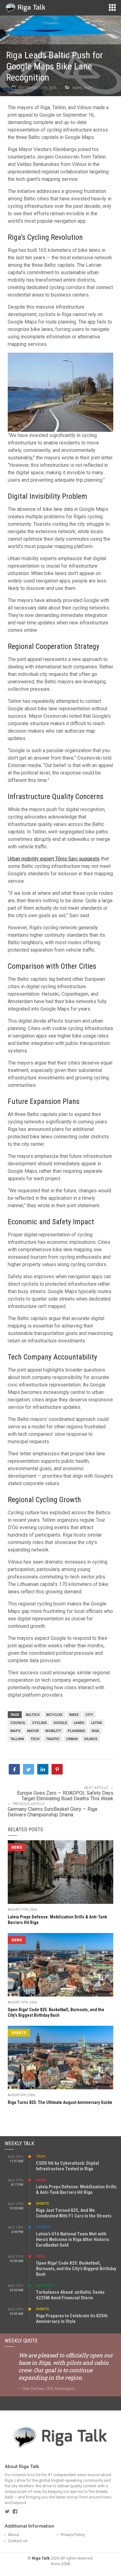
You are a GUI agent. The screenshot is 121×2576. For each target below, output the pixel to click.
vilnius (91, 1739)
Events (19, 2033)
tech (35, 1739)
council (18, 1723)
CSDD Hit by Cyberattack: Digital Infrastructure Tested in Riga (67, 2166)
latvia (96, 1723)
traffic (53, 1739)
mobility (53, 1731)
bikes (74, 1715)
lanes (79, 1723)
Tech (40, 2156)
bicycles (54, 1715)
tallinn (17, 1739)
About (14, 2535)
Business (45, 2286)
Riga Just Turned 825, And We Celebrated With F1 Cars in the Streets (74, 2213)
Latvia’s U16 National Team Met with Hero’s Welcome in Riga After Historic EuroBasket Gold (73, 2239)
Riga (88, 88)
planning (76, 1731)
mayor (33, 1731)
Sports (43, 2227)
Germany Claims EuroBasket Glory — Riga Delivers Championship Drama (52, 1812)
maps (15, 1731)
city (89, 1715)
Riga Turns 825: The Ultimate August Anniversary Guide (60, 2102)
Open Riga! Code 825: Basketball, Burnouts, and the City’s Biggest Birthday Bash (76, 2269)
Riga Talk (41, 2558)
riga (95, 1731)
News (77, 88)
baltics (33, 1715)
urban (72, 1739)
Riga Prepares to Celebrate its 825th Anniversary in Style (72, 2319)
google (60, 1723)
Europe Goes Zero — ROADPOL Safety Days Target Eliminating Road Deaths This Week (65, 1796)
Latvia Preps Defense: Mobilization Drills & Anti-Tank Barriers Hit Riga (76, 2190)
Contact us (18, 2541)
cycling (39, 1723)
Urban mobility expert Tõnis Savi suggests (54, 859)
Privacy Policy (73, 2535)
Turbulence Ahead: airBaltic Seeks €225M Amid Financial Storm (70, 2295)
